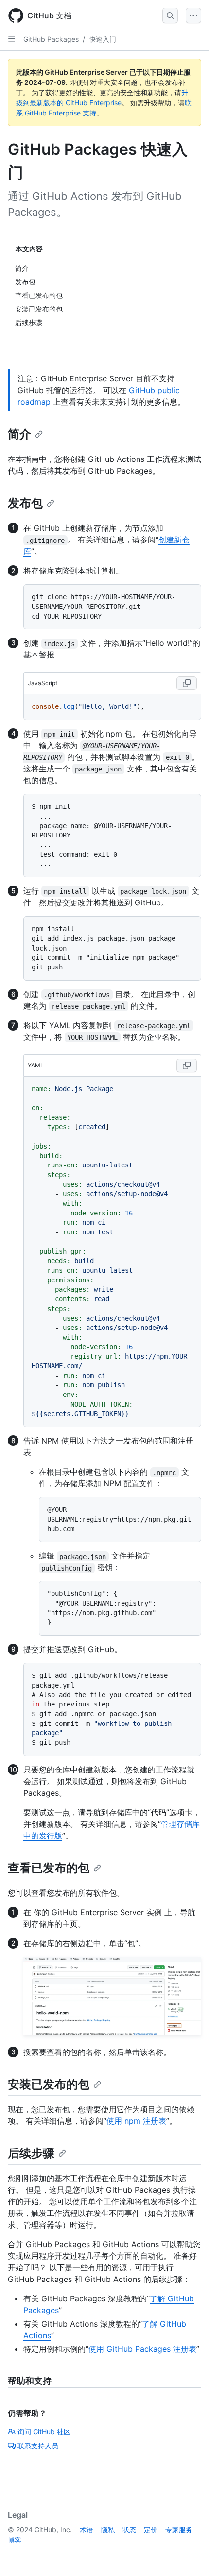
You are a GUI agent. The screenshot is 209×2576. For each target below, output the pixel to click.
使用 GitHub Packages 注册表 (142, 2349)
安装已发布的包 (49, 2084)
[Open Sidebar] (12, 39)
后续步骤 (31, 2153)
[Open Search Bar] (170, 16)
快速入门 (103, 39)
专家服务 (179, 2530)
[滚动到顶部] (188, 2555)
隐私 (108, 2530)
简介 (19, 434)
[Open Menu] (193, 16)
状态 (129, 2530)
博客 (15, 2540)
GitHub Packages (51, 39)
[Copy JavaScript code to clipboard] (187, 683)
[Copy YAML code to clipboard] (187, 1066)
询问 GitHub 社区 (44, 2432)
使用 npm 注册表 (136, 2121)
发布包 (25, 503)
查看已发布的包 (49, 1868)
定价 (151, 2530)
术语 (87, 2530)
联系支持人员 (38, 2446)
